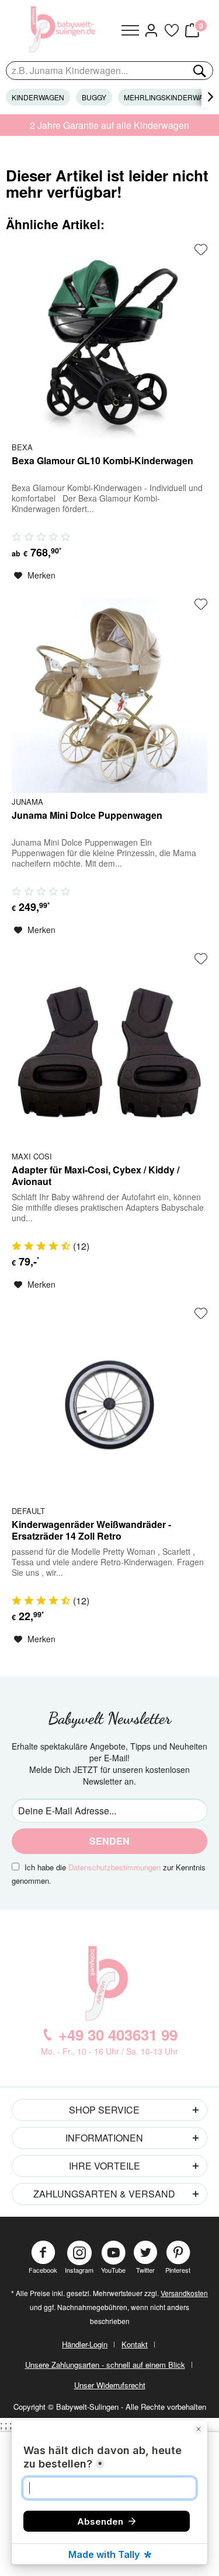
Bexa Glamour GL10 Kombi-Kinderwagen (102, 461)
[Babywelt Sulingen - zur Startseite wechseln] (64, 29)
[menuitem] (130, 30)
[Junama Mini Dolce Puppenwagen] (109, 695)
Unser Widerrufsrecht (110, 2385)
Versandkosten (184, 2293)
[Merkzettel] (171, 30)
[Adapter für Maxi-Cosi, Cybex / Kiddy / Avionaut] (109, 1050)
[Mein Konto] (151, 30)
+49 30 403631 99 (118, 2034)
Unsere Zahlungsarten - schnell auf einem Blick (105, 2365)
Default (28, 1510)
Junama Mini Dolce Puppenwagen (87, 816)
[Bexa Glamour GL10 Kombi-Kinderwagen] (109, 341)
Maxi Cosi (32, 1156)
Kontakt (135, 2344)
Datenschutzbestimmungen (114, 1867)
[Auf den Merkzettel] (201, 250)
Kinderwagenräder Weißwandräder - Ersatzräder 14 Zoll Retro (91, 1531)
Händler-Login (85, 2344)
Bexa (22, 447)
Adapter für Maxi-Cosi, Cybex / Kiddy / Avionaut (95, 1176)
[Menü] (130, 30)
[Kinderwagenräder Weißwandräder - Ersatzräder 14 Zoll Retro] (109, 1405)
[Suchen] (199, 71)
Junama (27, 801)
